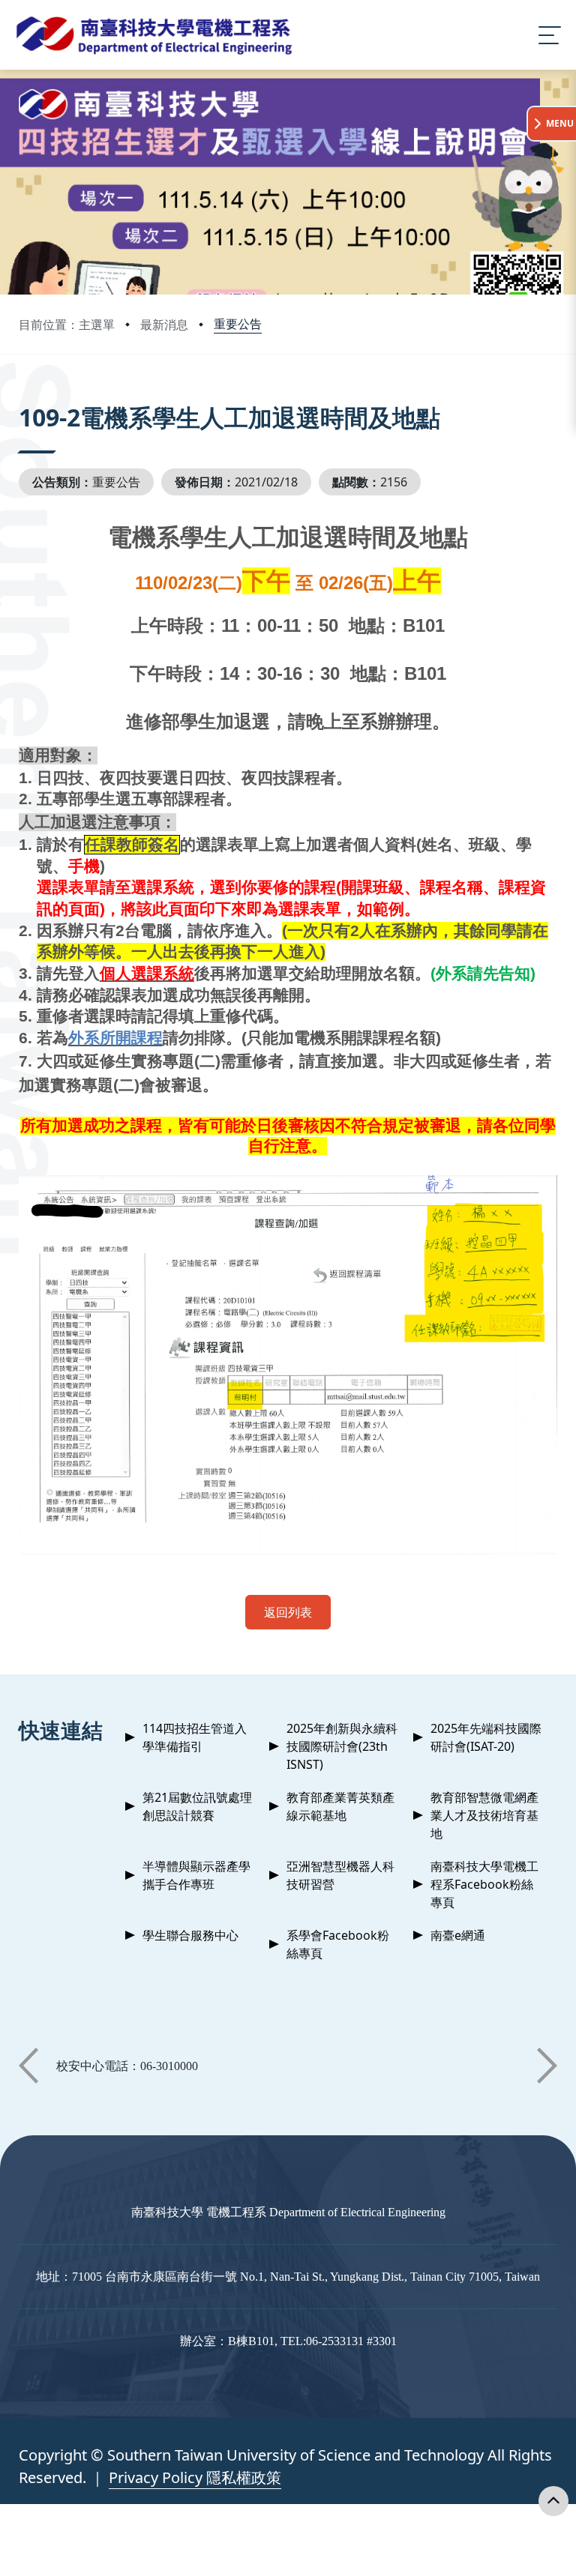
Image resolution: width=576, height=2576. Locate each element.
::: (22, 397)
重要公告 (238, 324)
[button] (28, 2066)
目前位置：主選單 (67, 325)
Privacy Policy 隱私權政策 (195, 2477)
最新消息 (164, 325)
